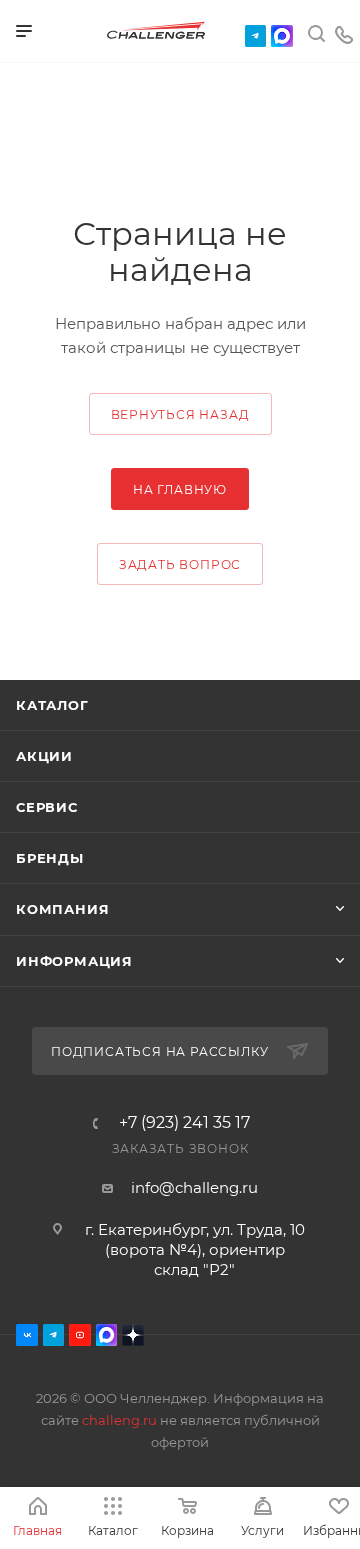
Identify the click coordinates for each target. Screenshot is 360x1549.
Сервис (47, 807)
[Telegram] (256, 36)
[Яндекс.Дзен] (133, 1335)
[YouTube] (80, 1335)
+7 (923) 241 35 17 (184, 1123)
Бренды (50, 858)
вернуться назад (180, 414)
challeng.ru (119, 1420)
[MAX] (282, 36)
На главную (180, 489)
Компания (62, 909)
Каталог (52, 705)
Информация (74, 961)
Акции (44, 756)
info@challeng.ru (194, 1187)
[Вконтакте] (27, 1335)
